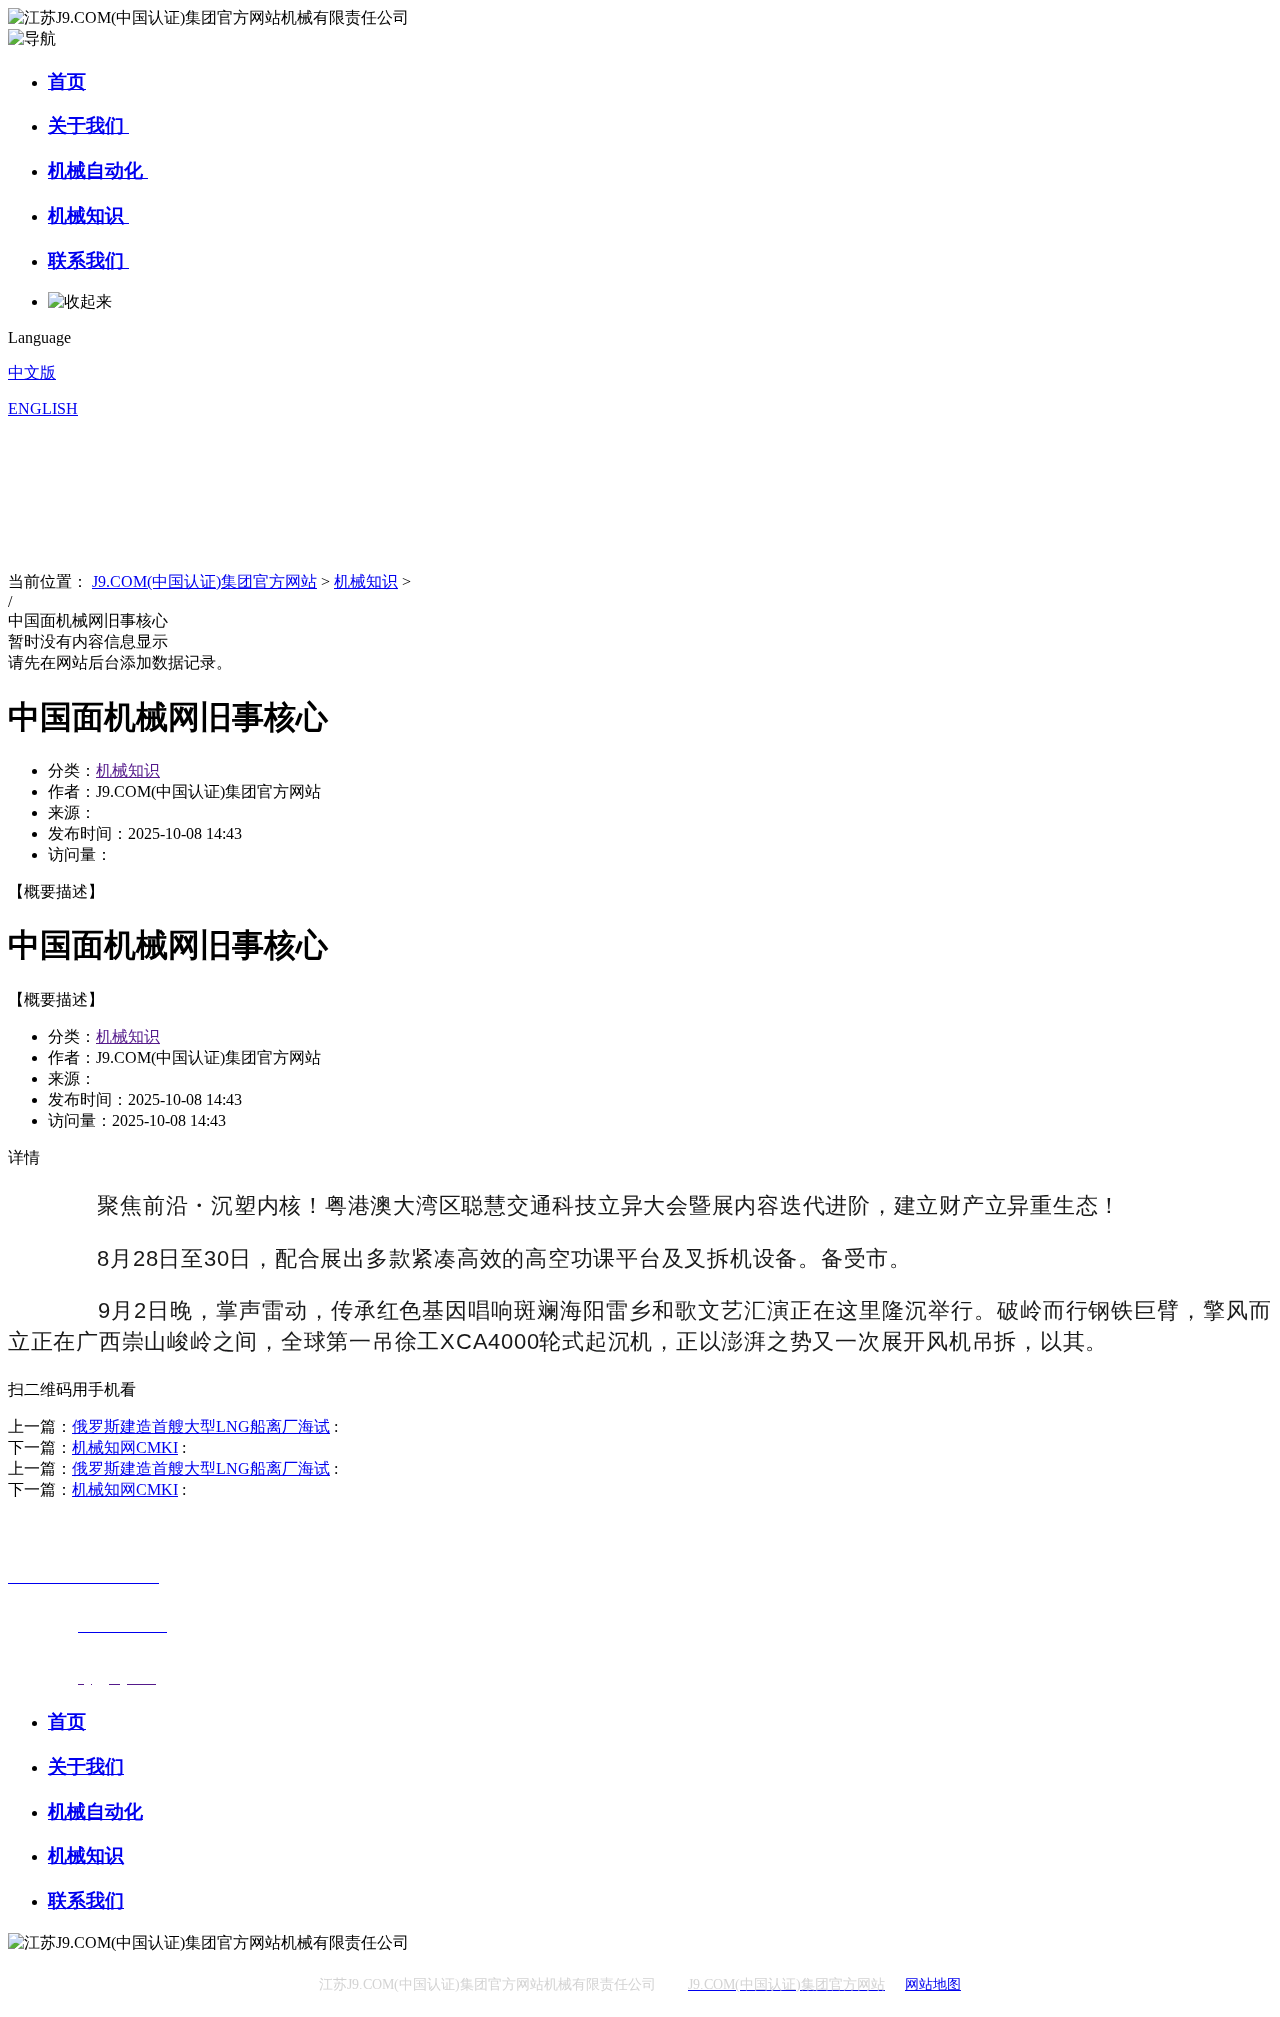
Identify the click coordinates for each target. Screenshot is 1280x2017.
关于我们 (88, 125)
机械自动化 (98, 170)
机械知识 (88, 215)
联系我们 (88, 260)
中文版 (32, 372)
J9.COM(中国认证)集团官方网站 (204, 581)
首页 (67, 81)
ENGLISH (43, 408)
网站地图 (933, 1984)
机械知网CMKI (125, 1447)
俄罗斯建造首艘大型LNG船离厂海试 (201, 1426)
